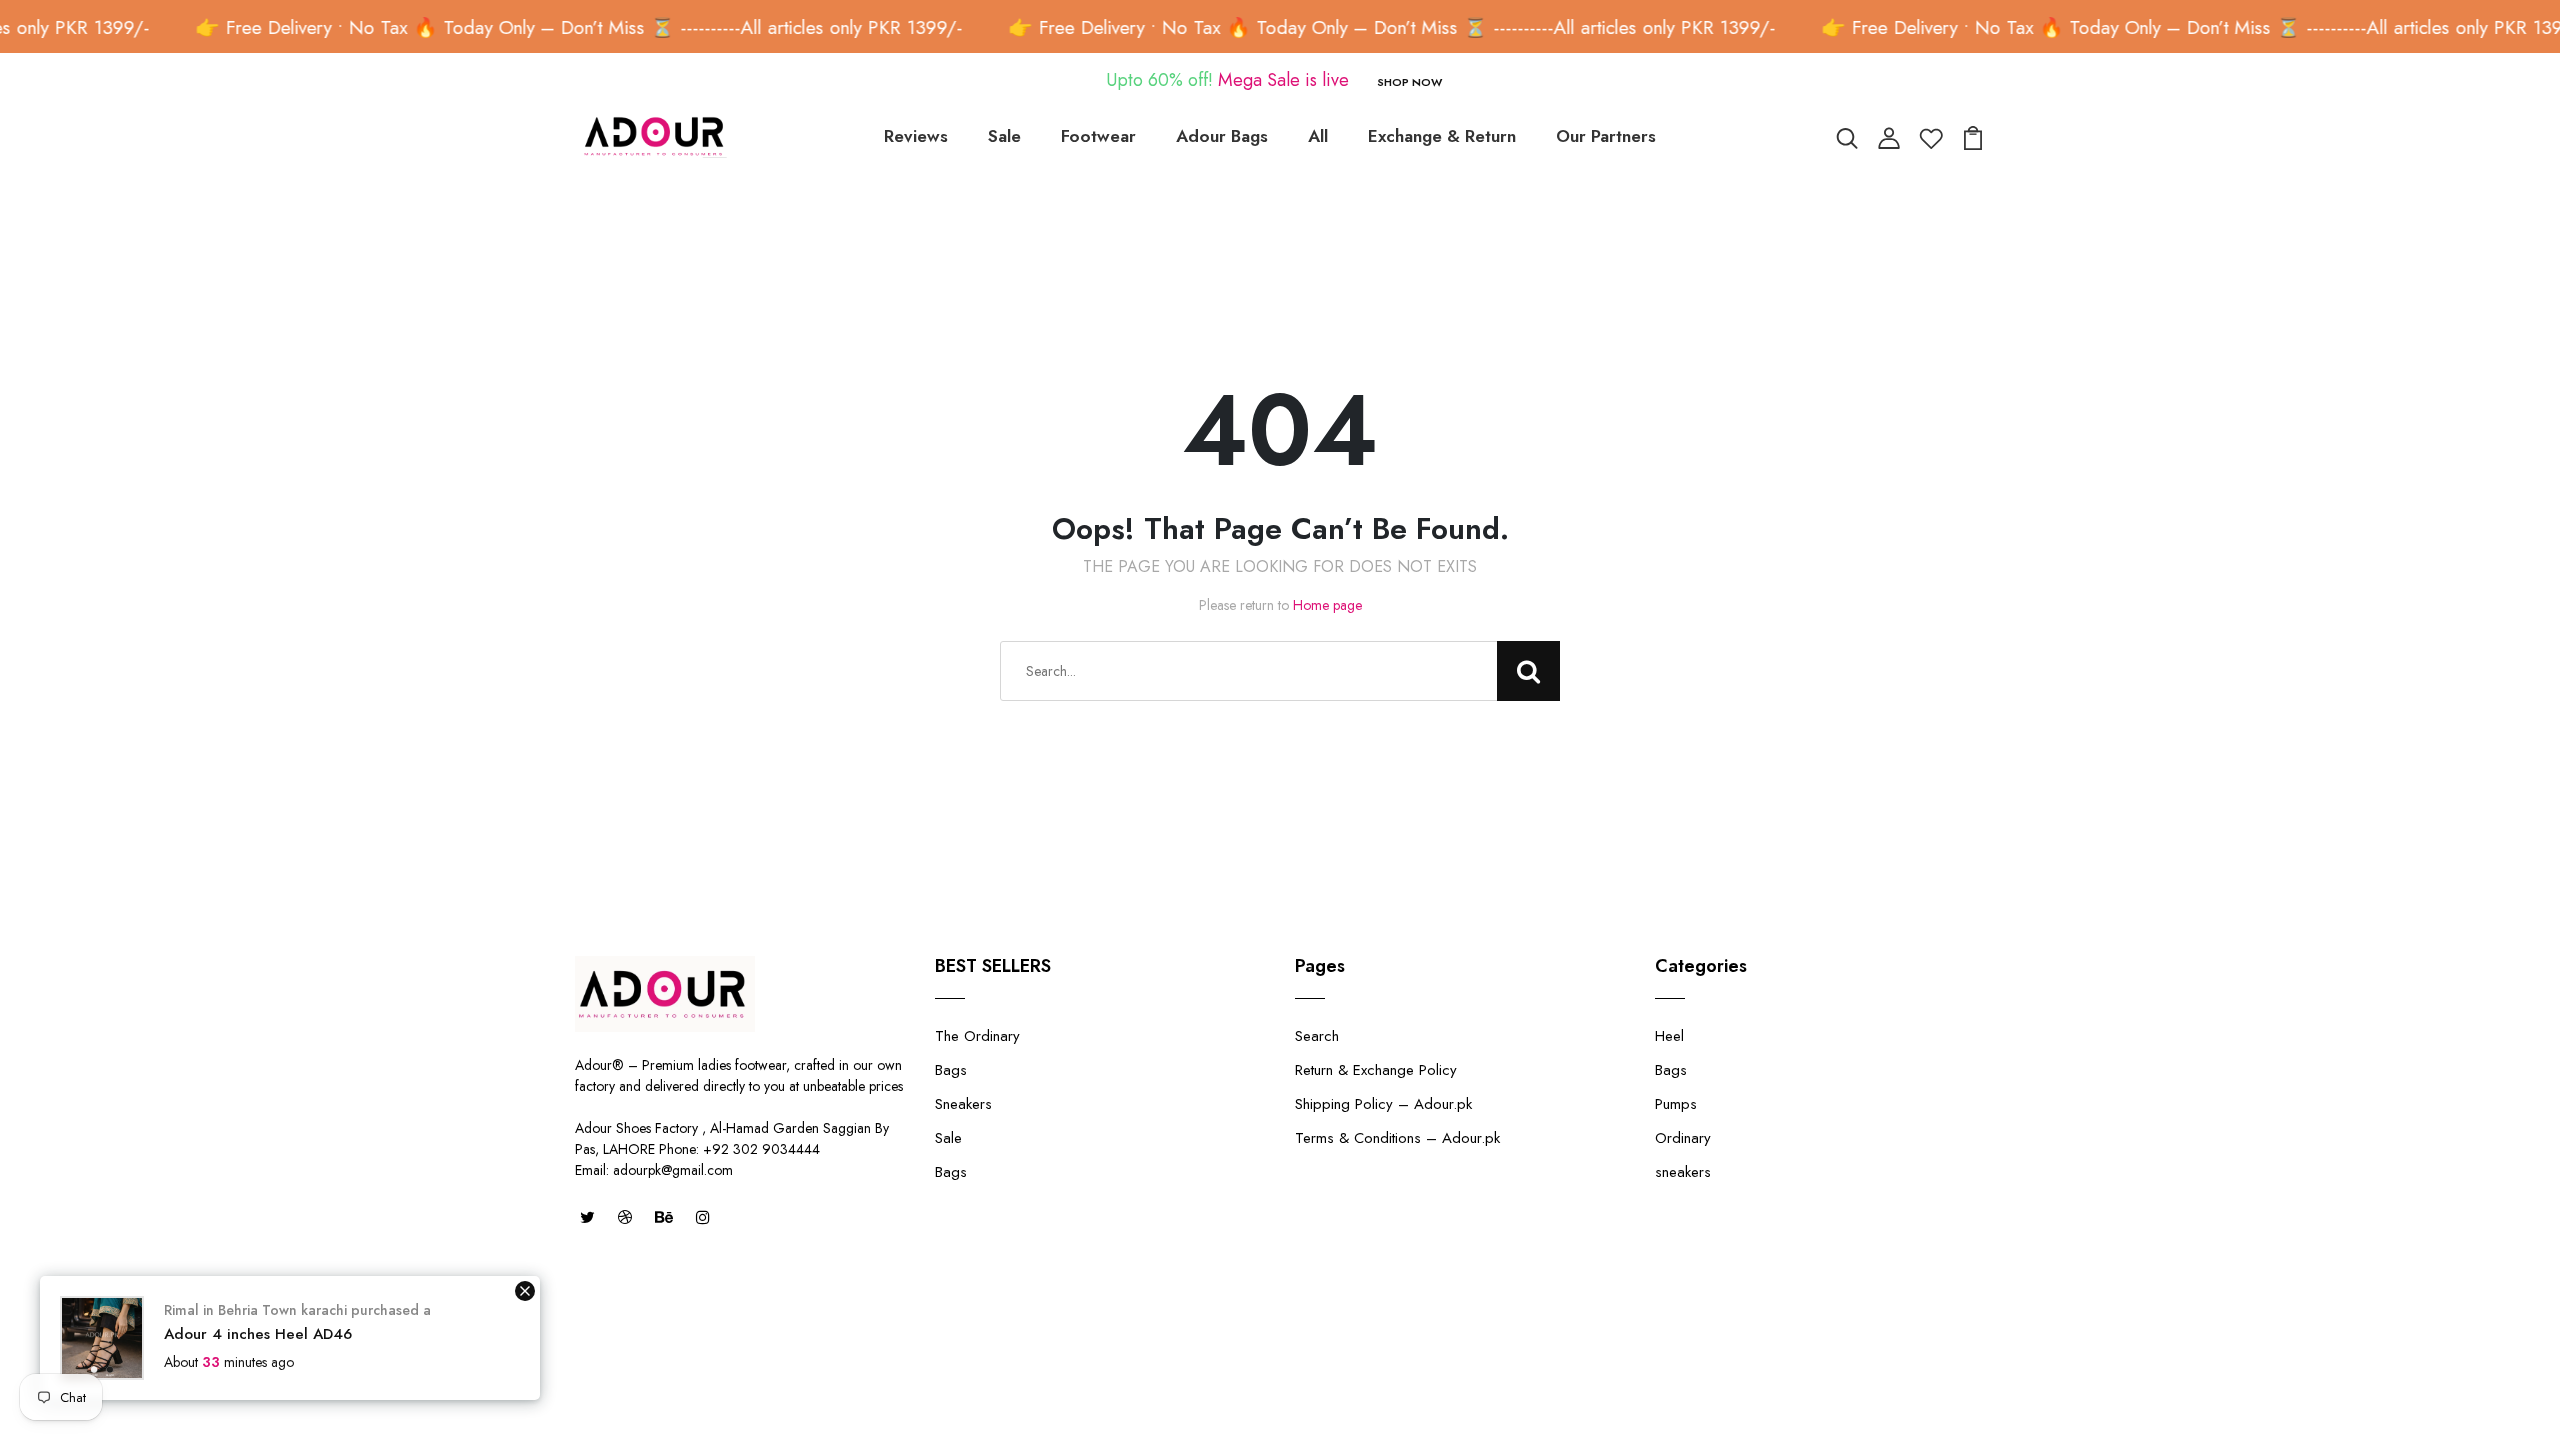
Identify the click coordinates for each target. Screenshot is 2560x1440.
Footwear (1098, 136)
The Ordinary (977, 1036)
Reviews (916, 136)
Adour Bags (1222, 136)
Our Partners (1606, 136)
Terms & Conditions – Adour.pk (1397, 1138)
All (1318, 136)
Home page (1327, 605)
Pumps (1676, 1104)
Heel (1669, 1036)
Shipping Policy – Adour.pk (1383, 1104)
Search (1317, 1036)
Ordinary (1683, 1138)
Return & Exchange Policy (1376, 1070)
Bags (951, 1070)
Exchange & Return (1442, 136)
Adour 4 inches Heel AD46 (258, 1334)
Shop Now (1409, 82)
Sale (1004, 136)
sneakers (1683, 1172)
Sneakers (963, 1104)
